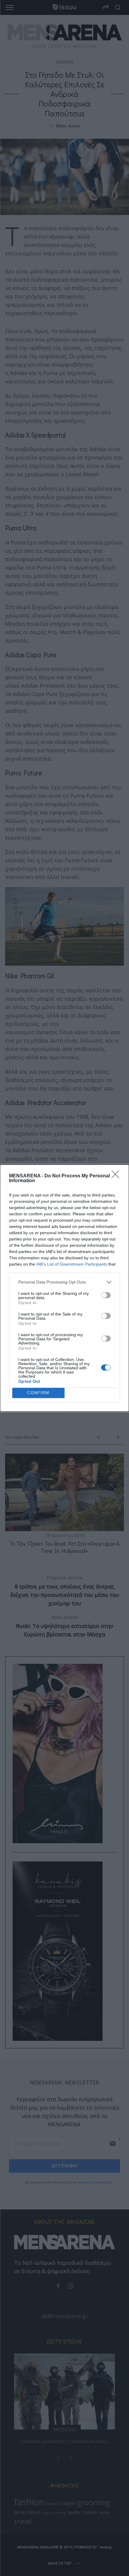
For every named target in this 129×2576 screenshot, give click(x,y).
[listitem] (64, 1282)
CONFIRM (38, 1393)
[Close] (117, 1176)
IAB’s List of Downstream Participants (72, 1264)
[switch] (106, 1295)
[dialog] (64, 1288)
